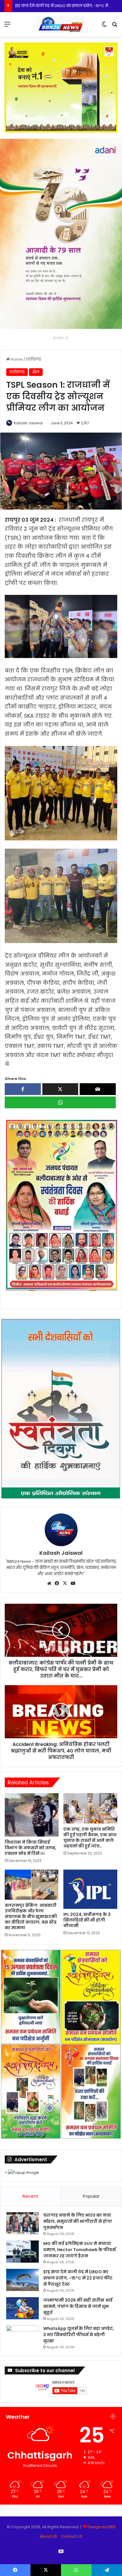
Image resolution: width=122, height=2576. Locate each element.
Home (16, 359)
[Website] (49, 1583)
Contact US (72, 2536)
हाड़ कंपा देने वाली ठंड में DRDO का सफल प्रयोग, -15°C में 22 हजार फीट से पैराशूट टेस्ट (78, 2278)
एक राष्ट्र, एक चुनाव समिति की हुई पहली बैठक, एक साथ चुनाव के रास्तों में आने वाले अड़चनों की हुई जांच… (90, 1838)
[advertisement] (61, 1204)
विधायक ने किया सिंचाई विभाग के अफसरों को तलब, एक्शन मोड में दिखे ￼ (30, 1848)
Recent (30, 2196)
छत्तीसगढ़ (34, 359)
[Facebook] (57, 1583)
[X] (65, 1583)
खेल (36, 372)
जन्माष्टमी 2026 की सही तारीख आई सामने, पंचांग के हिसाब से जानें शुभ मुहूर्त (78, 2306)
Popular (91, 2196)
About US (48, 2536)
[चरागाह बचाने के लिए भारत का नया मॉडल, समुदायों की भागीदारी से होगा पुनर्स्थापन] (23, 2223)
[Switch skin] (104, 26)
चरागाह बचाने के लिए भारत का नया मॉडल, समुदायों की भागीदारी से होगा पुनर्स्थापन (78, 2221)
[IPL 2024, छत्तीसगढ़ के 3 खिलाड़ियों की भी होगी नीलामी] (90, 1889)
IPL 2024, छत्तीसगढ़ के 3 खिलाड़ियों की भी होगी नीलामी (87, 1920)
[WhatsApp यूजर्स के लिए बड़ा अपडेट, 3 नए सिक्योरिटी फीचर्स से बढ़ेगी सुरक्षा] (23, 2337)
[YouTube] (73, 1583)
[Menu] (7, 26)
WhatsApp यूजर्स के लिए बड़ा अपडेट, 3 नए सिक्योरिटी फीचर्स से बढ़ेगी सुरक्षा (79, 2335)
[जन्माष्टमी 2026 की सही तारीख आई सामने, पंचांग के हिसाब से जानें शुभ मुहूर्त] (23, 2308)
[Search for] (115, 26)
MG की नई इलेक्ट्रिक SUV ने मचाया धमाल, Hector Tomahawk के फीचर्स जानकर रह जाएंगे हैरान (80, 2250)
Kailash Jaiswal (28, 423)
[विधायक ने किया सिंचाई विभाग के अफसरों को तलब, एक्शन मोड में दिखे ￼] (32, 1815)
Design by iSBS (102, 2527)
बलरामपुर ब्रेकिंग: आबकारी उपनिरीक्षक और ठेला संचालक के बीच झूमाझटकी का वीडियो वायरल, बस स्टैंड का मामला (31, 1917)
